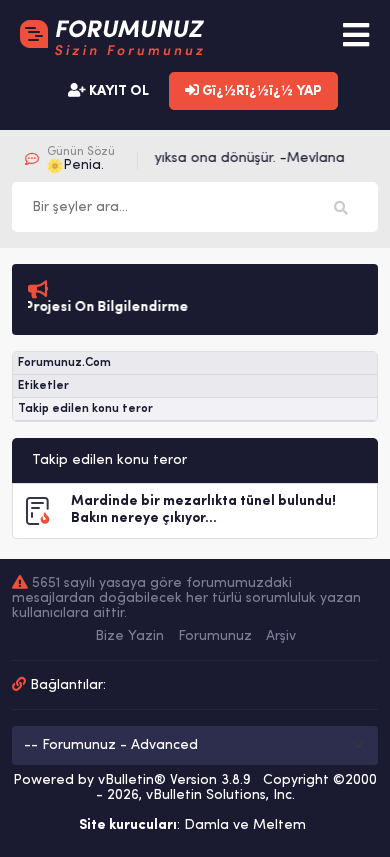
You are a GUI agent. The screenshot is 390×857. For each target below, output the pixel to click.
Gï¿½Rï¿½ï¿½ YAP (260, 91)
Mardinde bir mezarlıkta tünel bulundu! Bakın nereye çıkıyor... (203, 510)
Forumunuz (215, 636)
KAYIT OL (117, 91)
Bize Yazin (129, 636)
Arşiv (281, 636)
